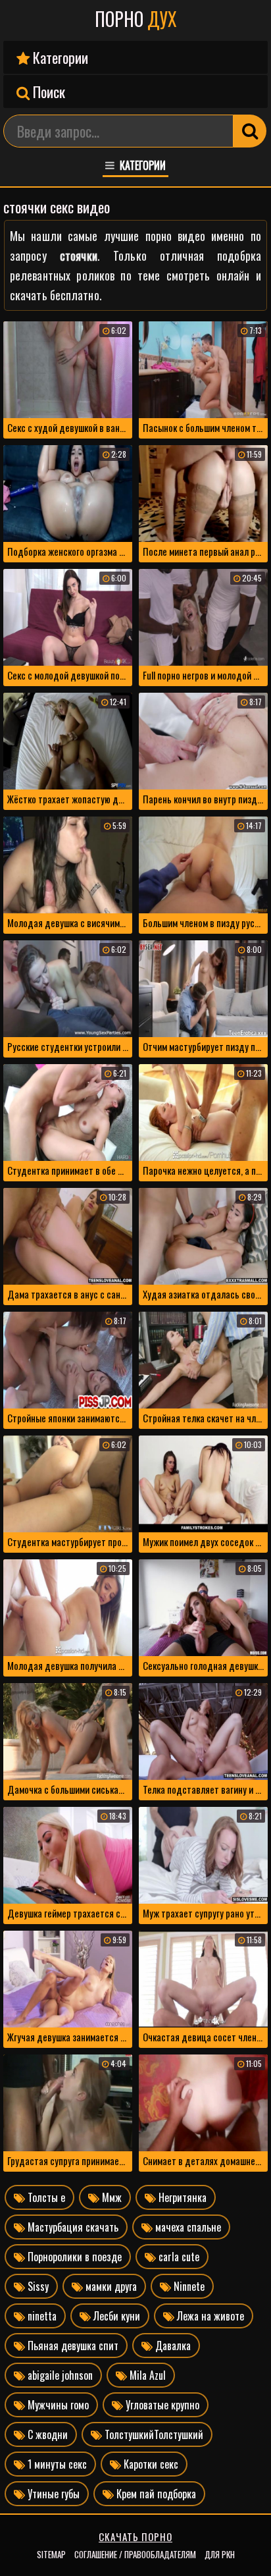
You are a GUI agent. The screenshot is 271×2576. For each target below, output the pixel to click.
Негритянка (181, 2197)
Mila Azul (146, 2375)
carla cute (178, 2257)
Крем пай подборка (155, 2494)
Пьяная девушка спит (72, 2346)
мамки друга (110, 2286)
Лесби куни (115, 2316)
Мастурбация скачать (72, 2227)
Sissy (37, 2286)
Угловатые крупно (161, 2405)
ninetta (41, 2316)
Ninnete (188, 2286)
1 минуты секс (56, 2464)
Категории (59, 57)
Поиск (47, 92)
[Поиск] (250, 131)
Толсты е (45, 2197)
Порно (136, 19)
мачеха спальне (187, 2227)
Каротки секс (150, 2464)
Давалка (172, 2346)
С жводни (46, 2434)
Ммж (111, 2197)
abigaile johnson (59, 2375)
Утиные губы (52, 2494)
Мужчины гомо (57, 2405)
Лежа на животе (209, 2316)
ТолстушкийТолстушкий (153, 2434)
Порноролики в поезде (73, 2257)
